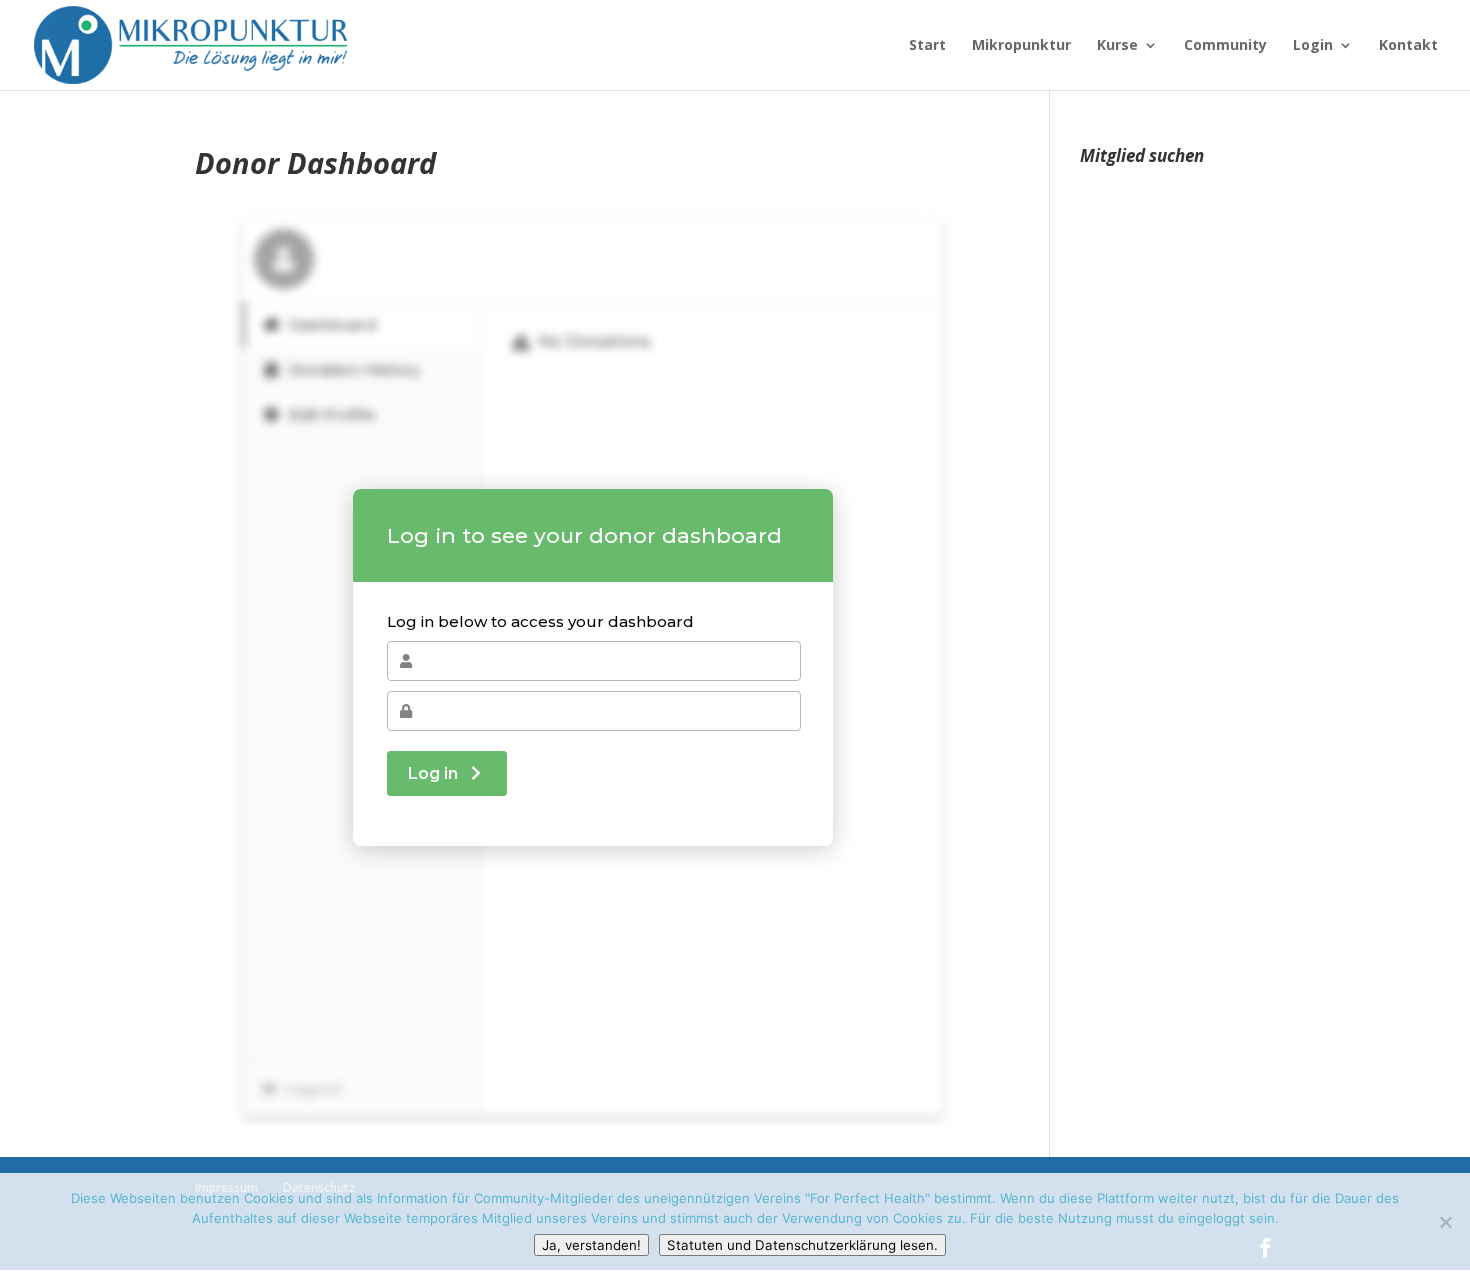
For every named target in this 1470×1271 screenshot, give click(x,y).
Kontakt (1408, 46)
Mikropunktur (1021, 46)
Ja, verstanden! (591, 1245)
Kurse (1117, 46)
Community (1225, 46)
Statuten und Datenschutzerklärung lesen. (802, 1245)
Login (1313, 46)
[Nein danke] (1445, 1222)
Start (927, 46)
